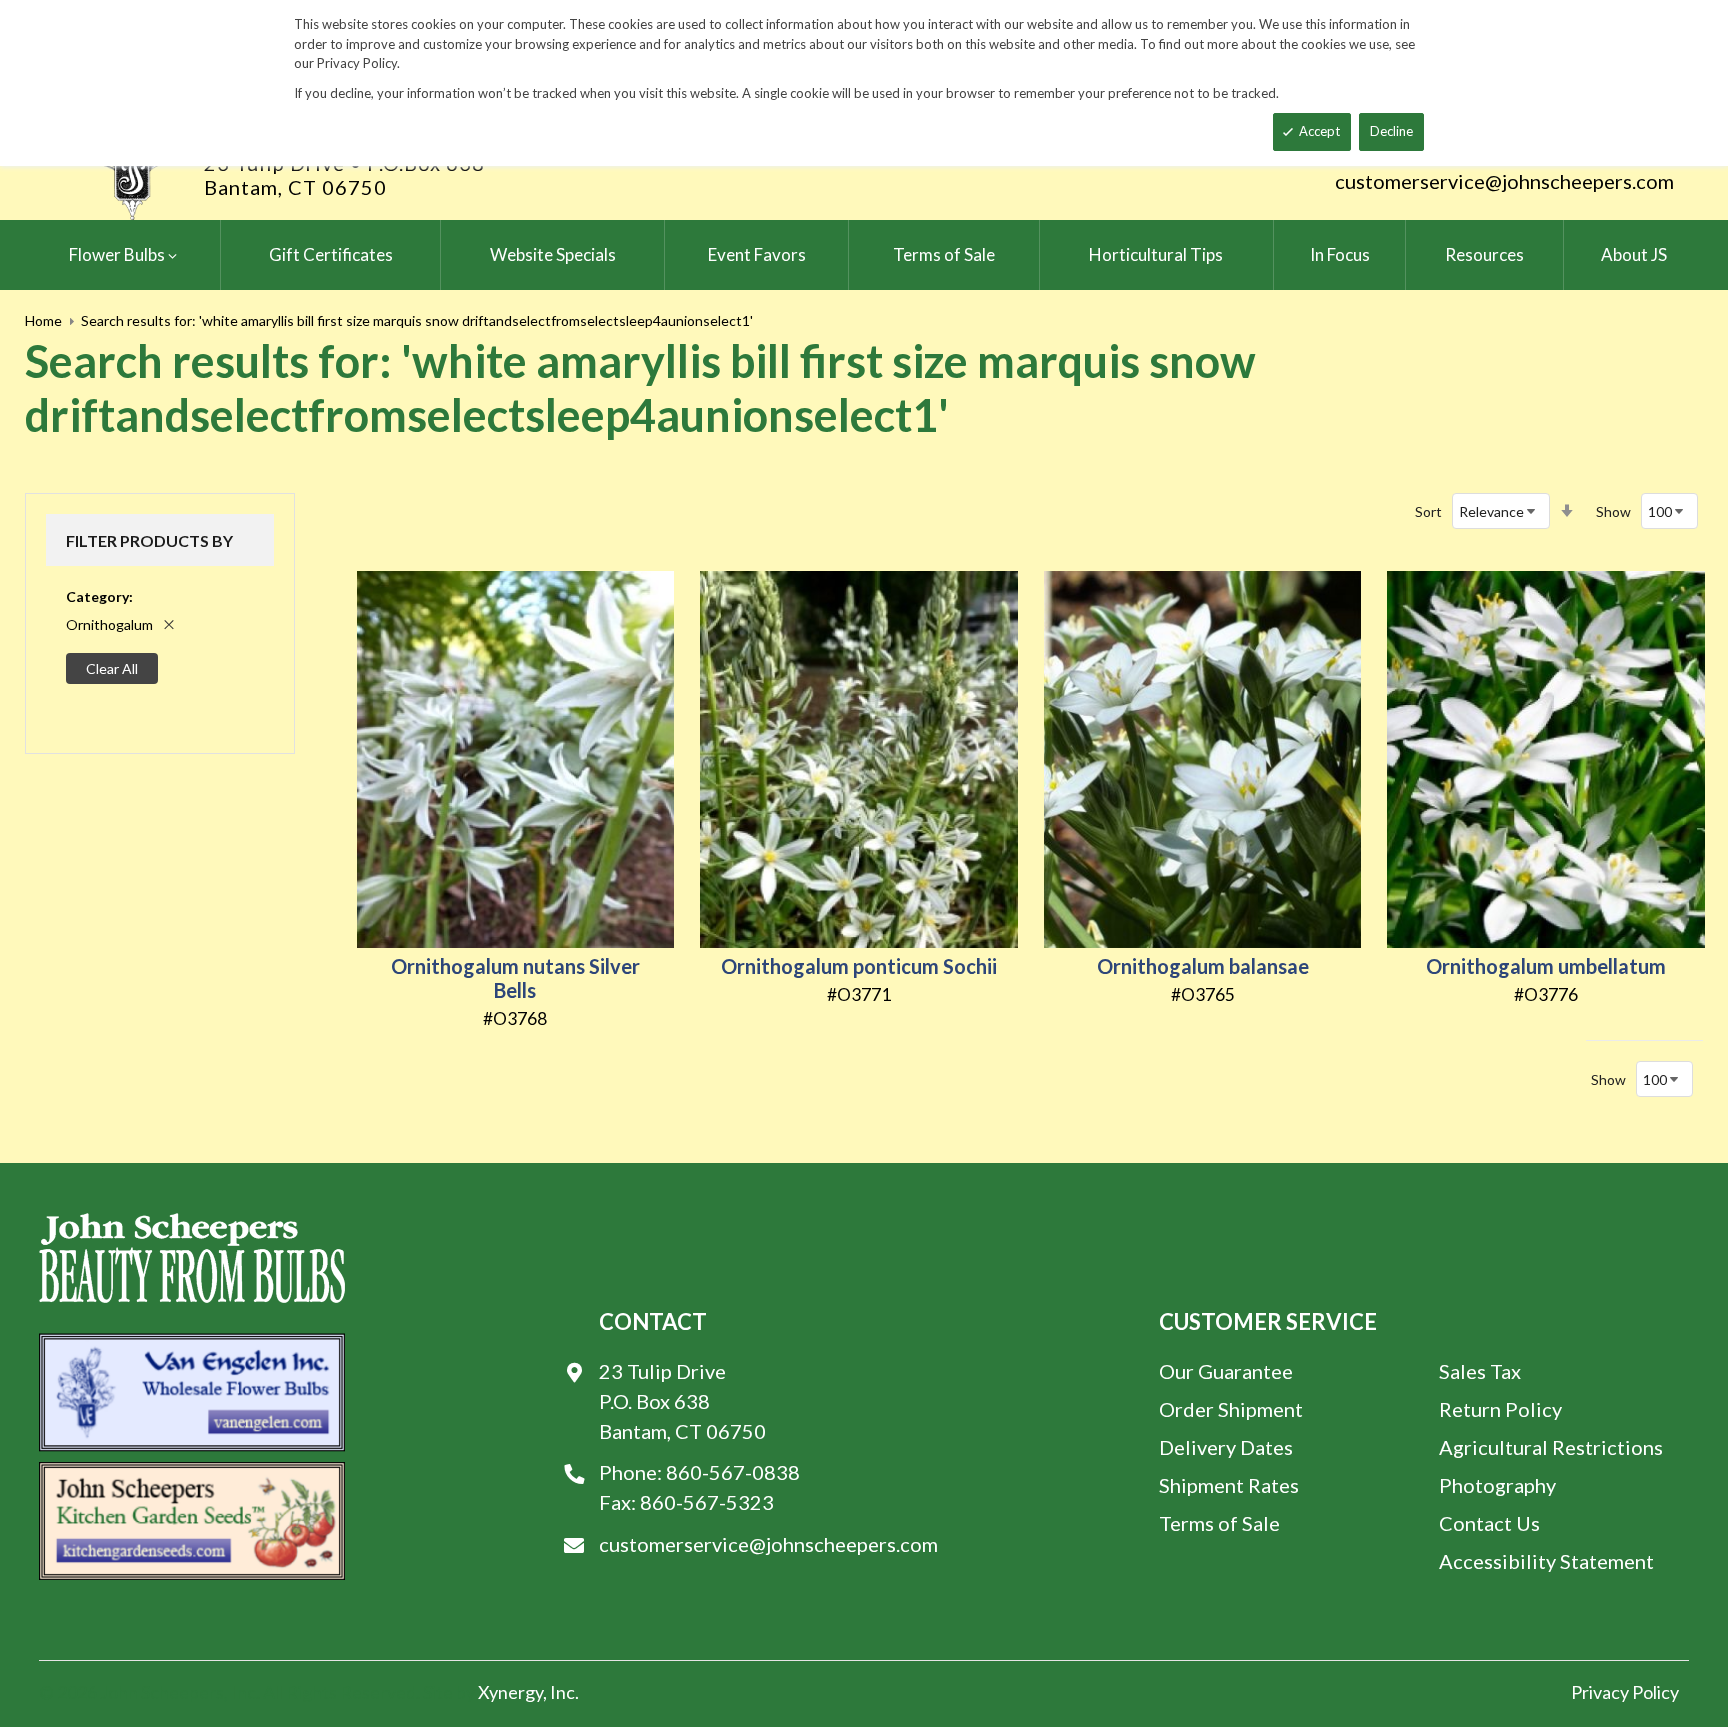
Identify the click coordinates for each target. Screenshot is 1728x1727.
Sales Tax (1480, 1371)
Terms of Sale (1219, 1523)
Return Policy (1500, 1409)
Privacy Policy (1625, 1692)
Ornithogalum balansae (1203, 966)
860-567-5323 (707, 1502)
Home (43, 320)
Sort (1428, 511)
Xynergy (510, 1692)
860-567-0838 (733, 1472)
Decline (1391, 131)
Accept (1319, 131)
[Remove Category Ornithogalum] (169, 624)
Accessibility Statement (1546, 1561)
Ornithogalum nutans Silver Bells (515, 978)
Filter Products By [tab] (149, 540)
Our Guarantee (1226, 1371)
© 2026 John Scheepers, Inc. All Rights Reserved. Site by (258, 1692)
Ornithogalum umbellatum (1546, 966)
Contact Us (1489, 1523)
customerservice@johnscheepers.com (1504, 181)
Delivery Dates (1226, 1447)
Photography (1497, 1485)
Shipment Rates (1229, 1485)
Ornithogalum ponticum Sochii (859, 966)
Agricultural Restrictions (1551, 1447)
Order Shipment (1231, 1409)
